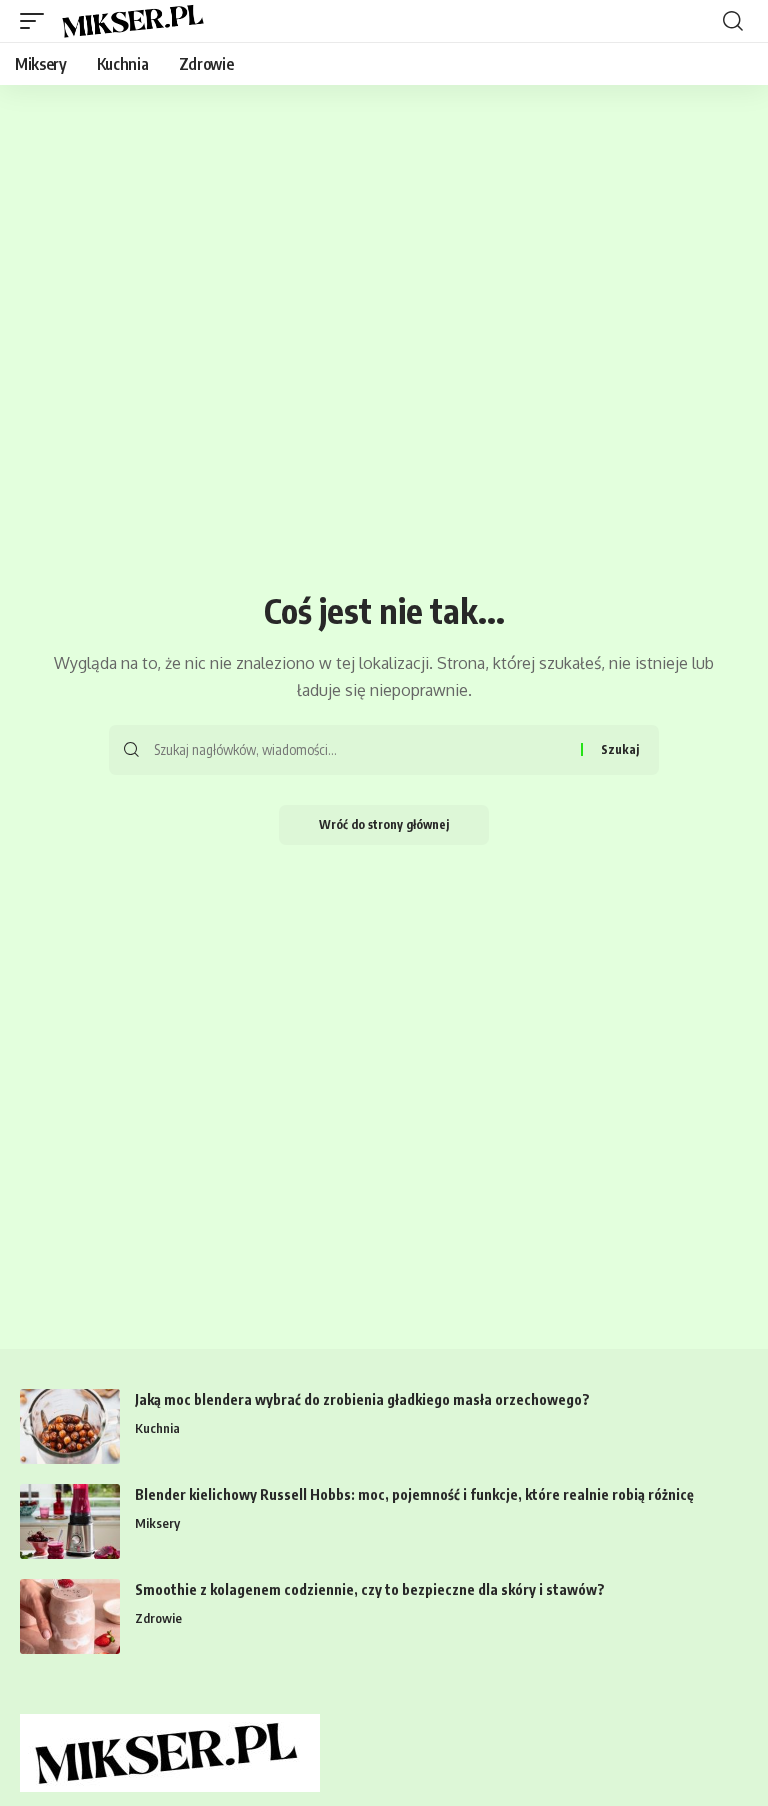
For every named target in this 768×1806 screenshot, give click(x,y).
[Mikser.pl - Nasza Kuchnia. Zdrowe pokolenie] (135, 21)
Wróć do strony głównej (384, 824)
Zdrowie (158, 1618)
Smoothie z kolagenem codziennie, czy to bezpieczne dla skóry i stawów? (370, 1589)
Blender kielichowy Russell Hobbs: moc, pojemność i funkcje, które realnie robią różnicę (414, 1494)
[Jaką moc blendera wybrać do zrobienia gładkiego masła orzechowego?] (70, 1426)
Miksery (157, 1523)
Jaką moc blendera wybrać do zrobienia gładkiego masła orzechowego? (362, 1399)
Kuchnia (157, 1428)
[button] (37, 21)
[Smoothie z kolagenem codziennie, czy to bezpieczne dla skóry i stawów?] (70, 1616)
